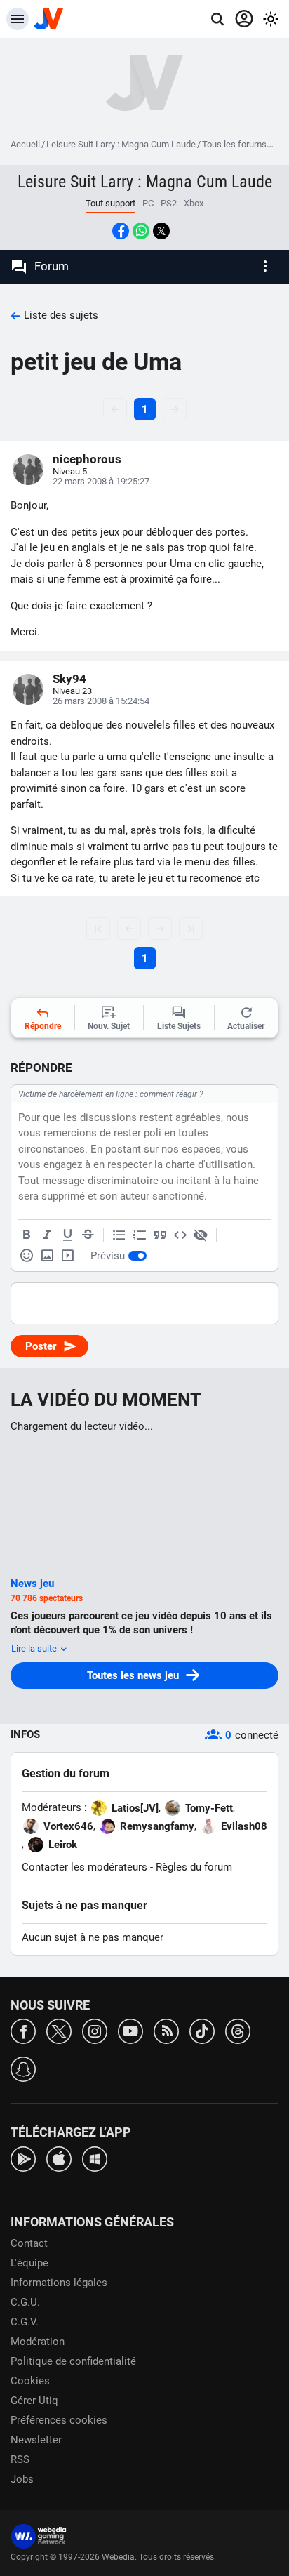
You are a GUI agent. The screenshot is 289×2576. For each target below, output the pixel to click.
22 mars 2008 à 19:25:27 (101, 481)
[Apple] (59, 2158)
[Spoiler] (201, 1235)
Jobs (22, 2479)
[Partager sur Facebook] (121, 231)
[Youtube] (130, 2030)
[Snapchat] (23, 2068)
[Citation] (160, 1235)
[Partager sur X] (161, 231)
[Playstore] (23, 2158)
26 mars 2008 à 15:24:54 (101, 701)
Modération (38, 2342)
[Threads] (238, 2030)
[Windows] (95, 2158)
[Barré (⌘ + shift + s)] (88, 1235)
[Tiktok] (202, 2030)
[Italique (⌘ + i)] (47, 1235)
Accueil (25, 144)
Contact (29, 2243)
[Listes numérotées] (140, 1235)
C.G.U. (25, 2302)
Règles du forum (194, 1867)
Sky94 (69, 679)
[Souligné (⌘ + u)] (67, 1235)
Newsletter (36, 2440)
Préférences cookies (59, 2420)
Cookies (30, 2381)
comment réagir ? (172, 1094)
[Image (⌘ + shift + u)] (47, 1256)
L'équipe (29, 2263)
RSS (20, 2459)
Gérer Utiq (34, 2401)
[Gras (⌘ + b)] (27, 1235)
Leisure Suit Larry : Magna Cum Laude (121, 144)
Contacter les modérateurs (85, 1867)
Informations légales (59, 2283)
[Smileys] (27, 1256)
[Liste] (119, 1235)
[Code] (180, 1235)
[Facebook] (23, 2030)
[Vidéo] (67, 1256)
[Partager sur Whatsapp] (141, 231)
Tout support (110, 203)
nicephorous (87, 459)
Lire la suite (35, 1648)
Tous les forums (234, 144)
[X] (59, 2030)
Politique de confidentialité (73, 2361)
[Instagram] (95, 2030)
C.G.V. (25, 2322)
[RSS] (166, 2030)
